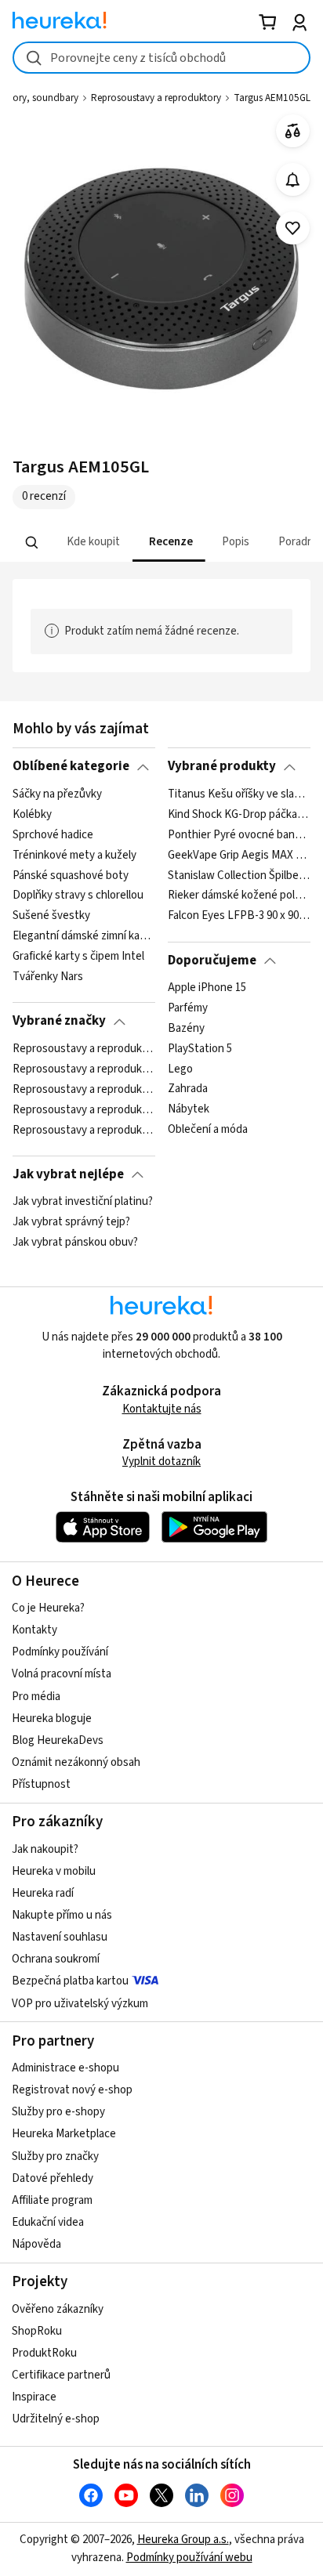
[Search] (32, 542)
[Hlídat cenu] (293, 180)
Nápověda (36, 2244)
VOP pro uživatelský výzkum (80, 2004)
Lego (180, 1069)
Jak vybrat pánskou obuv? (75, 1243)
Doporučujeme (212, 961)
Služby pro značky (55, 2156)
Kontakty (34, 1630)
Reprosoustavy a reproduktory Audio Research (83, 1069)
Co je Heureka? (48, 1608)
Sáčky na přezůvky (57, 794)
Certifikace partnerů (61, 2375)
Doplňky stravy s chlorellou (78, 895)
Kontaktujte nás (162, 1409)
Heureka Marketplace (64, 2134)
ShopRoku (37, 2331)
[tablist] (161, 543)
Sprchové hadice (53, 835)
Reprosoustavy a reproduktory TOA (83, 1049)
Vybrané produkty (222, 766)
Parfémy (188, 1008)
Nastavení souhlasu (60, 1937)
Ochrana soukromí (56, 1959)
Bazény (186, 1029)
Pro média (36, 1697)
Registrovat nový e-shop (72, 2090)
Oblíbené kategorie (71, 766)
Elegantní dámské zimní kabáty (83, 936)
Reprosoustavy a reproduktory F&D (83, 1130)
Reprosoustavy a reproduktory (156, 98)
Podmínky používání (60, 1652)
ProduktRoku (44, 2353)
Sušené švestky (51, 916)
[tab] (92, 543)
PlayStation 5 (200, 1049)
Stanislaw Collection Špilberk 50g (239, 875)
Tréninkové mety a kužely (74, 855)
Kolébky (32, 815)
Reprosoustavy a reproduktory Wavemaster (83, 1109)
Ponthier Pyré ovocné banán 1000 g (239, 835)
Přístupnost (41, 1784)
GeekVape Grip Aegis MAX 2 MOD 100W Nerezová (239, 855)
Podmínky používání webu (189, 2558)
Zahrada (188, 1089)
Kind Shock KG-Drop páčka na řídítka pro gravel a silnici (239, 815)
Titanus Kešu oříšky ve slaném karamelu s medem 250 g (239, 794)
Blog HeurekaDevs (58, 1740)
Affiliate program (52, 2200)
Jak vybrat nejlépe (68, 1174)
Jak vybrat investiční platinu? (83, 1202)
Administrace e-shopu (65, 2068)
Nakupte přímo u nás (62, 1915)
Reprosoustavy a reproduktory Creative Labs (83, 1089)
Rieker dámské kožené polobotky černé (239, 895)
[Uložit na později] (293, 228)
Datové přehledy (53, 2178)
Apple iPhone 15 (207, 988)
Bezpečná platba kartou (70, 1981)
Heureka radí (43, 1893)
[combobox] (161, 58)
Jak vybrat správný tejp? (71, 1222)
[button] (92, 543)
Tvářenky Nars (48, 977)
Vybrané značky (59, 1021)
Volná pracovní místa (62, 1674)
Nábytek (189, 1109)
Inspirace (34, 2397)
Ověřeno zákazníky (58, 2309)
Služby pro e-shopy (58, 2112)
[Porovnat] (293, 131)
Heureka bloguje (52, 1719)
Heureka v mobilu (54, 1871)
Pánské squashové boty (71, 875)
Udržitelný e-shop (56, 2419)
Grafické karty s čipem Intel (78, 957)
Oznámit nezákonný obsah (76, 1762)
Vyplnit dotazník (161, 1462)
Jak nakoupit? (45, 1849)
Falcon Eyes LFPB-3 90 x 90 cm (239, 916)
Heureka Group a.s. (183, 2540)
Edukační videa (48, 2222)
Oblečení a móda (208, 1130)
